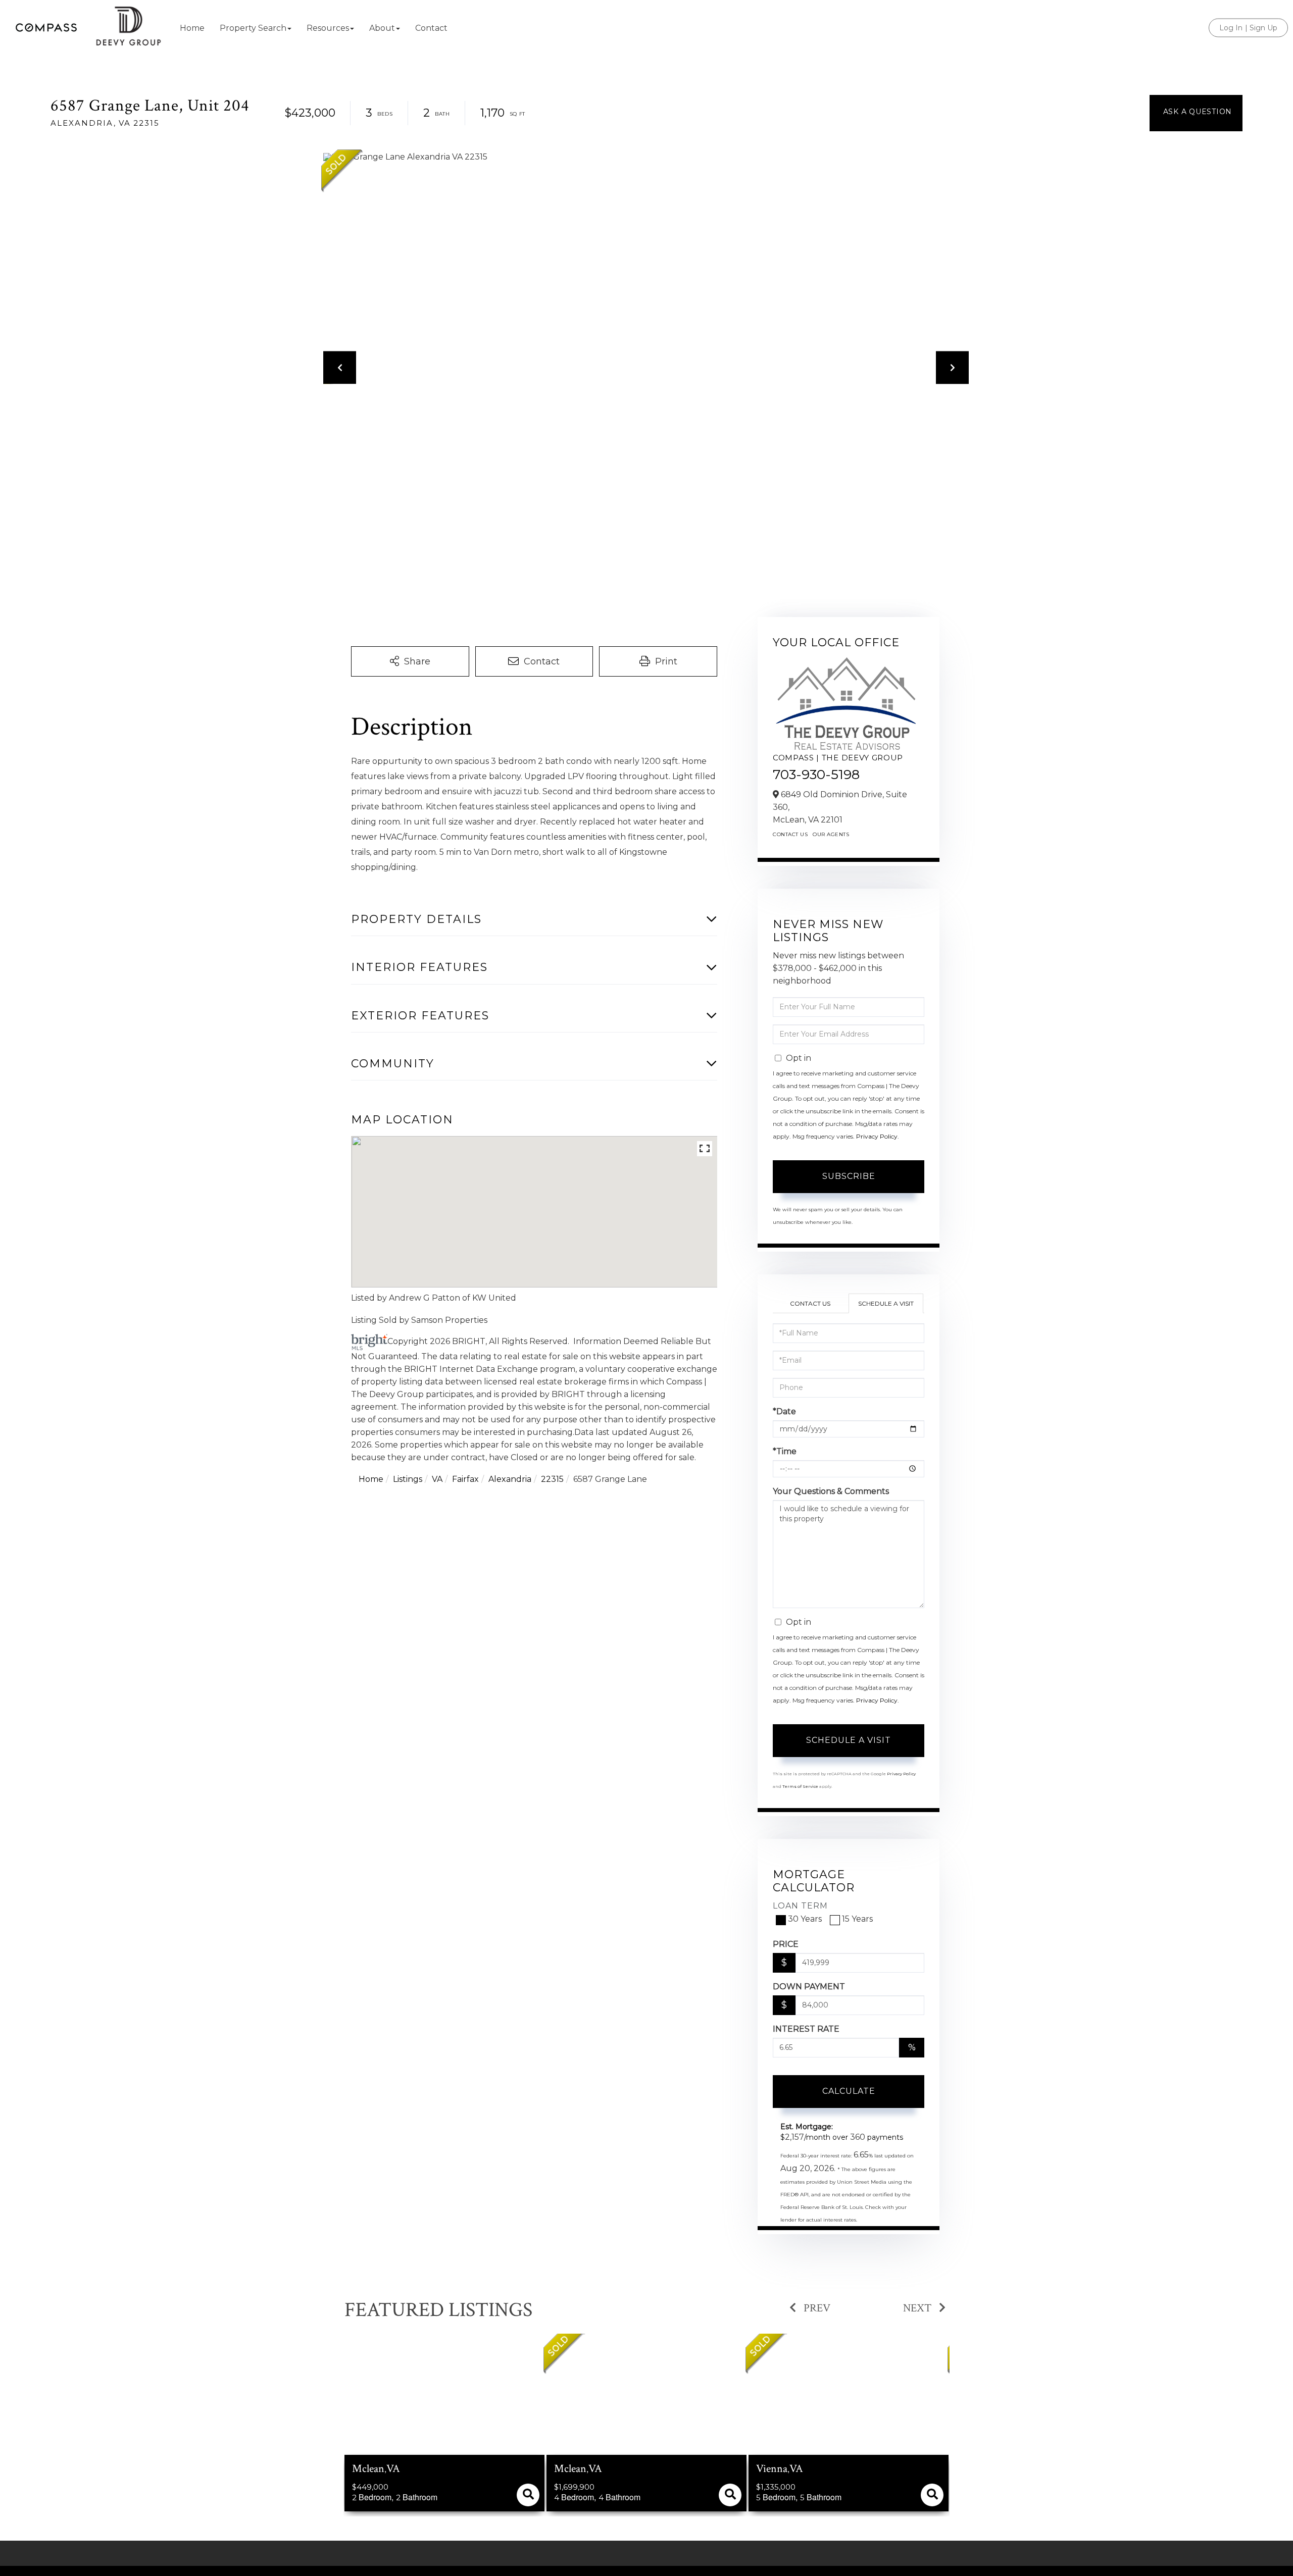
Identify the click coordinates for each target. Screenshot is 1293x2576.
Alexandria (510, 1479)
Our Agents (831, 834)
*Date (784, 1411)
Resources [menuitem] (328, 28)
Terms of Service (800, 1786)
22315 (552, 1479)
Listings (408, 1479)
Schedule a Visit (886, 1303)
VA (437, 1479)
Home (371, 1479)
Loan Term (800, 1906)
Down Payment (809, 1987)
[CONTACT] (1196, 113)
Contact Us (790, 834)
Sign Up (1263, 28)
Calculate (849, 2091)
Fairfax (465, 1479)
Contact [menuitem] (431, 28)
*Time (785, 1451)
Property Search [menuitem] (253, 28)
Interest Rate (806, 2029)
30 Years (805, 1919)
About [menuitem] (382, 28)
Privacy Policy (877, 1136)
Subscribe (849, 1176)
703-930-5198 (816, 775)
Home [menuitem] (192, 28)
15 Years (857, 1919)
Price (786, 1944)
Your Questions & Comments (831, 1491)
